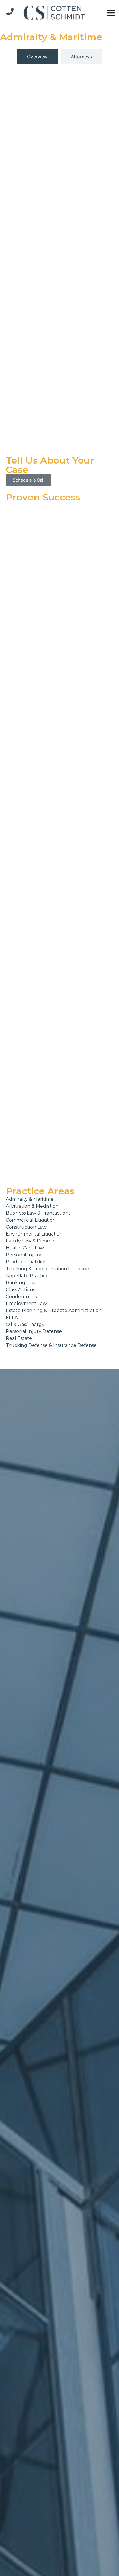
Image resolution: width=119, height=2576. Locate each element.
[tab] (37, 57)
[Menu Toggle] (111, 13)
